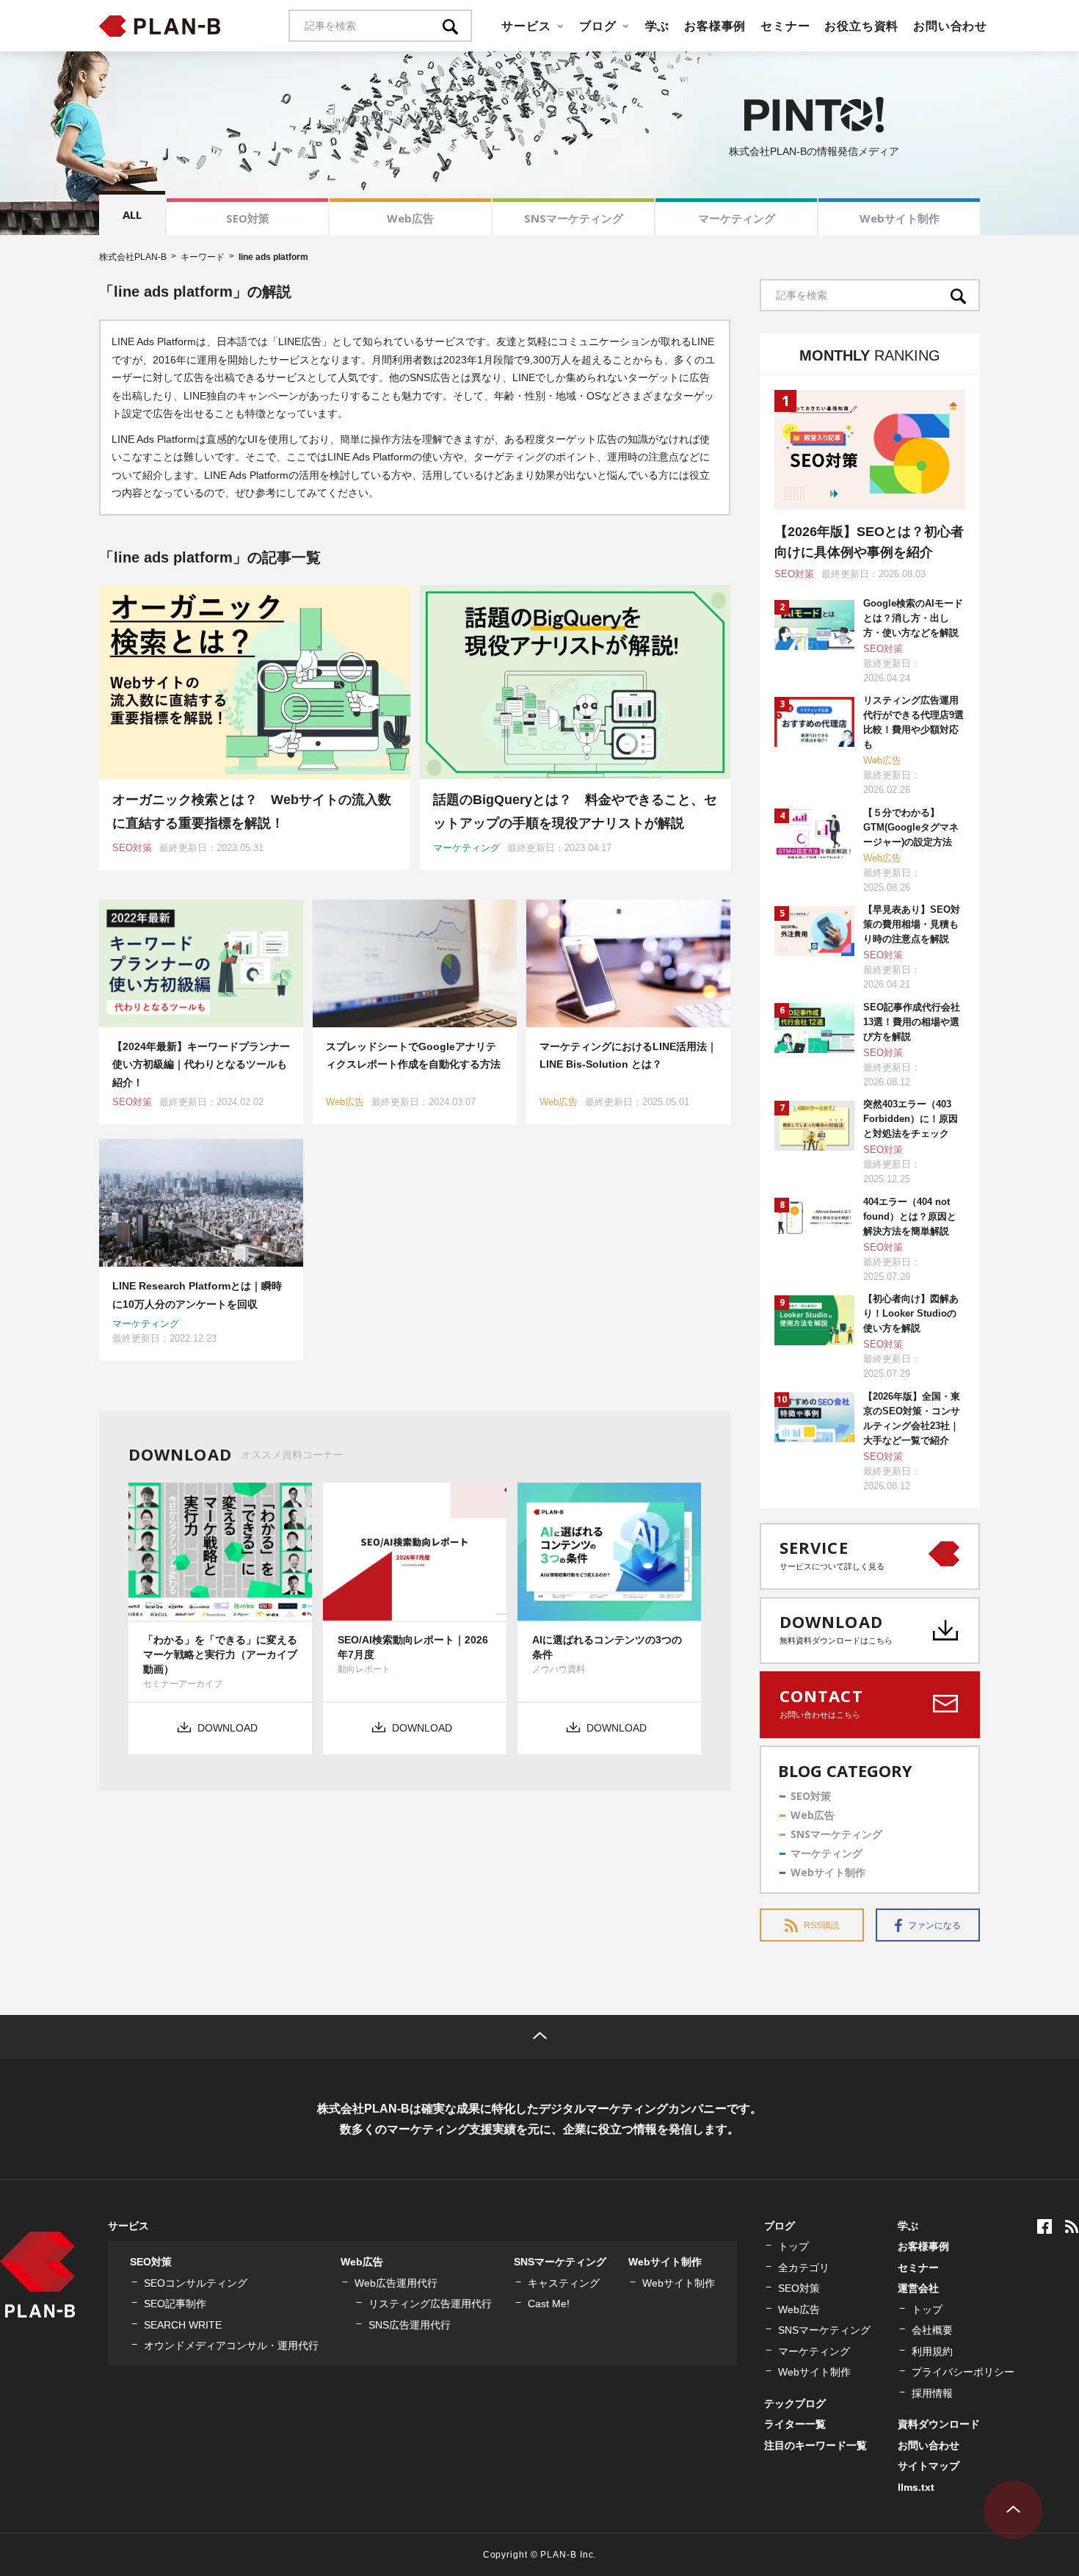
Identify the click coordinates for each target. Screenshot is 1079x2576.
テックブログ (795, 2403)
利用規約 (932, 2351)
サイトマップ (929, 2466)
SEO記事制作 (175, 2304)
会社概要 (932, 2330)
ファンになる (934, 1925)
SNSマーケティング (574, 218)
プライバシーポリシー (963, 2372)
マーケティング (737, 218)
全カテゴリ (804, 2268)
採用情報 (932, 2393)
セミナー (785, 26)
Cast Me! (549, 2304)
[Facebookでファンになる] (1045, 2226)
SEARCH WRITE (183, 2325)
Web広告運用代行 (396, 2283)
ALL (132, 214)
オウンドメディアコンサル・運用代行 (231, 2345)
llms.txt (916, 2487)
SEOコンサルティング (196, 2283)
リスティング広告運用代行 (430, 2304)
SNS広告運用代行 (410, 2325)
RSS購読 (822, 1925)
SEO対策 (248, 218)
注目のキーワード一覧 (815, 2445)
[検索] (457, 26)
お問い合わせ (950, 26)
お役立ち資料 (861, 26)
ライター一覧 (795, 2424)
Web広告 (410, 218)
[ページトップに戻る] (539, 2037)
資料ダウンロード (939, 2424)
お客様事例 (715, 26)
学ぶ (658, 26)
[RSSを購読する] (1072, 2226)
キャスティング (564, 2283)
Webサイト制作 (900, 218)
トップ (793, 2246)
